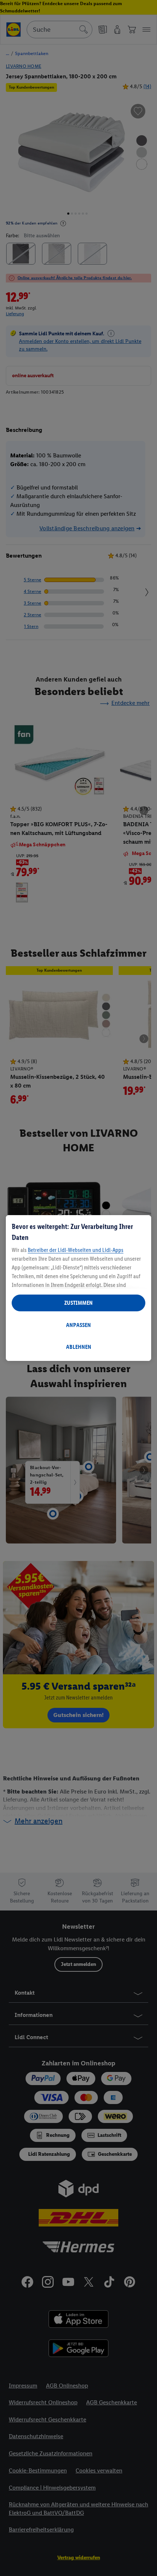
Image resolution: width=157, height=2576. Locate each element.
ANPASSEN (78, 1325)
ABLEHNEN (79, 1347)
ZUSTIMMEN (78, 1303)
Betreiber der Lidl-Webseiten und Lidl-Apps (76, 1250)
